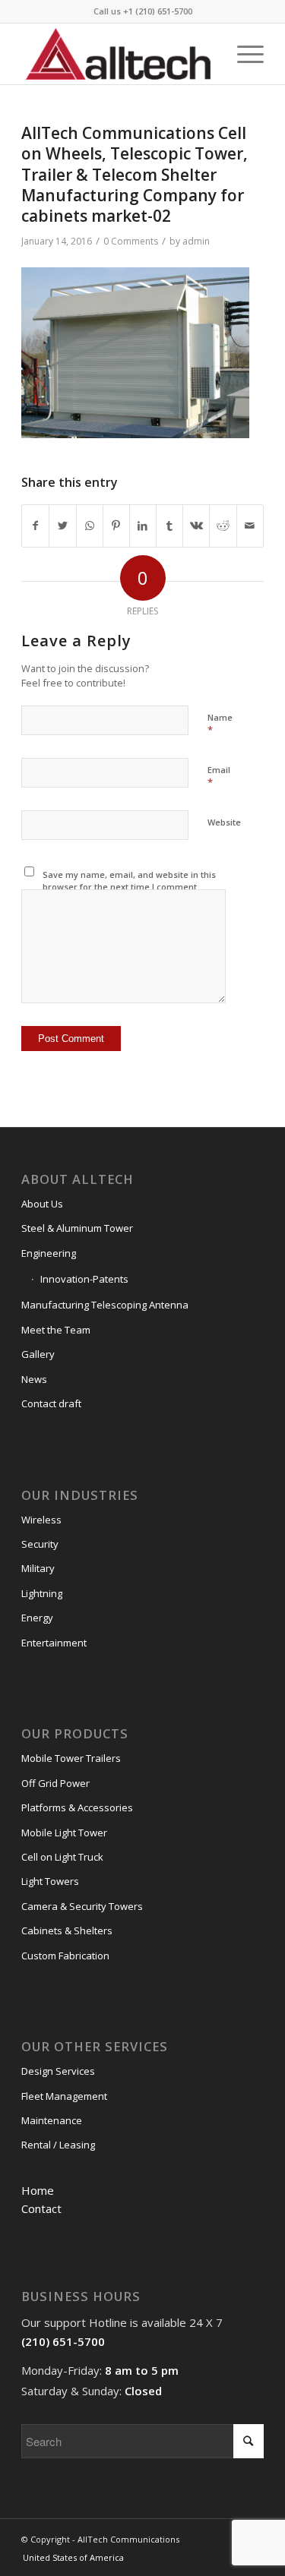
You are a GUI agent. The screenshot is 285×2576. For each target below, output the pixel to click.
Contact (41, 2208)
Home (38, 2190)
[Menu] (243, 54)
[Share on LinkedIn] (143, 526)
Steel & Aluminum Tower (77, 1228)
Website (224, 822)
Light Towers (50, 1881)
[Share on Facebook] (35, 526)
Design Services (58, 2071)
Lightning (42, 1593)
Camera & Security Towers (82, 1906)
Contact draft (51, 1403)
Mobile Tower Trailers (71, 1758)
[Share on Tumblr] (169, 526)
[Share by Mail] (250, 526)
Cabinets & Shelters (67, 1930)
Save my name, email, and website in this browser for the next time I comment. (129, 881)
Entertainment (54, 1643)
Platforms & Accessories (77, 1807)
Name (220, 724)
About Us (42, 1204)
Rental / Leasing (58, 2145)
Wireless (41, 1520)
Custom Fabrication (65, 1956)
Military (38, 1568)
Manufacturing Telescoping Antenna (105, 1305)
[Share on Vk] (196, 526)
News (34, 1379)
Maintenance (52, 2120)
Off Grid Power (55, 1783)
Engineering (49, 1253)
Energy (37, 1618)
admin (196, 241)
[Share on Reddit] (223, 526)
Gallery (38, 1354)
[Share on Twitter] (62, 526)
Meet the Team (56, 1330)
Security (40, 1544)
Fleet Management (64, 2096)
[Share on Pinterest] (116, 526)
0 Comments (131, 241)
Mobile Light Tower (64, 1833)
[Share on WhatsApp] (90, 526)
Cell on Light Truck (62, 1857)
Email (219, 777)
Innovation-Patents (84, 1279)
